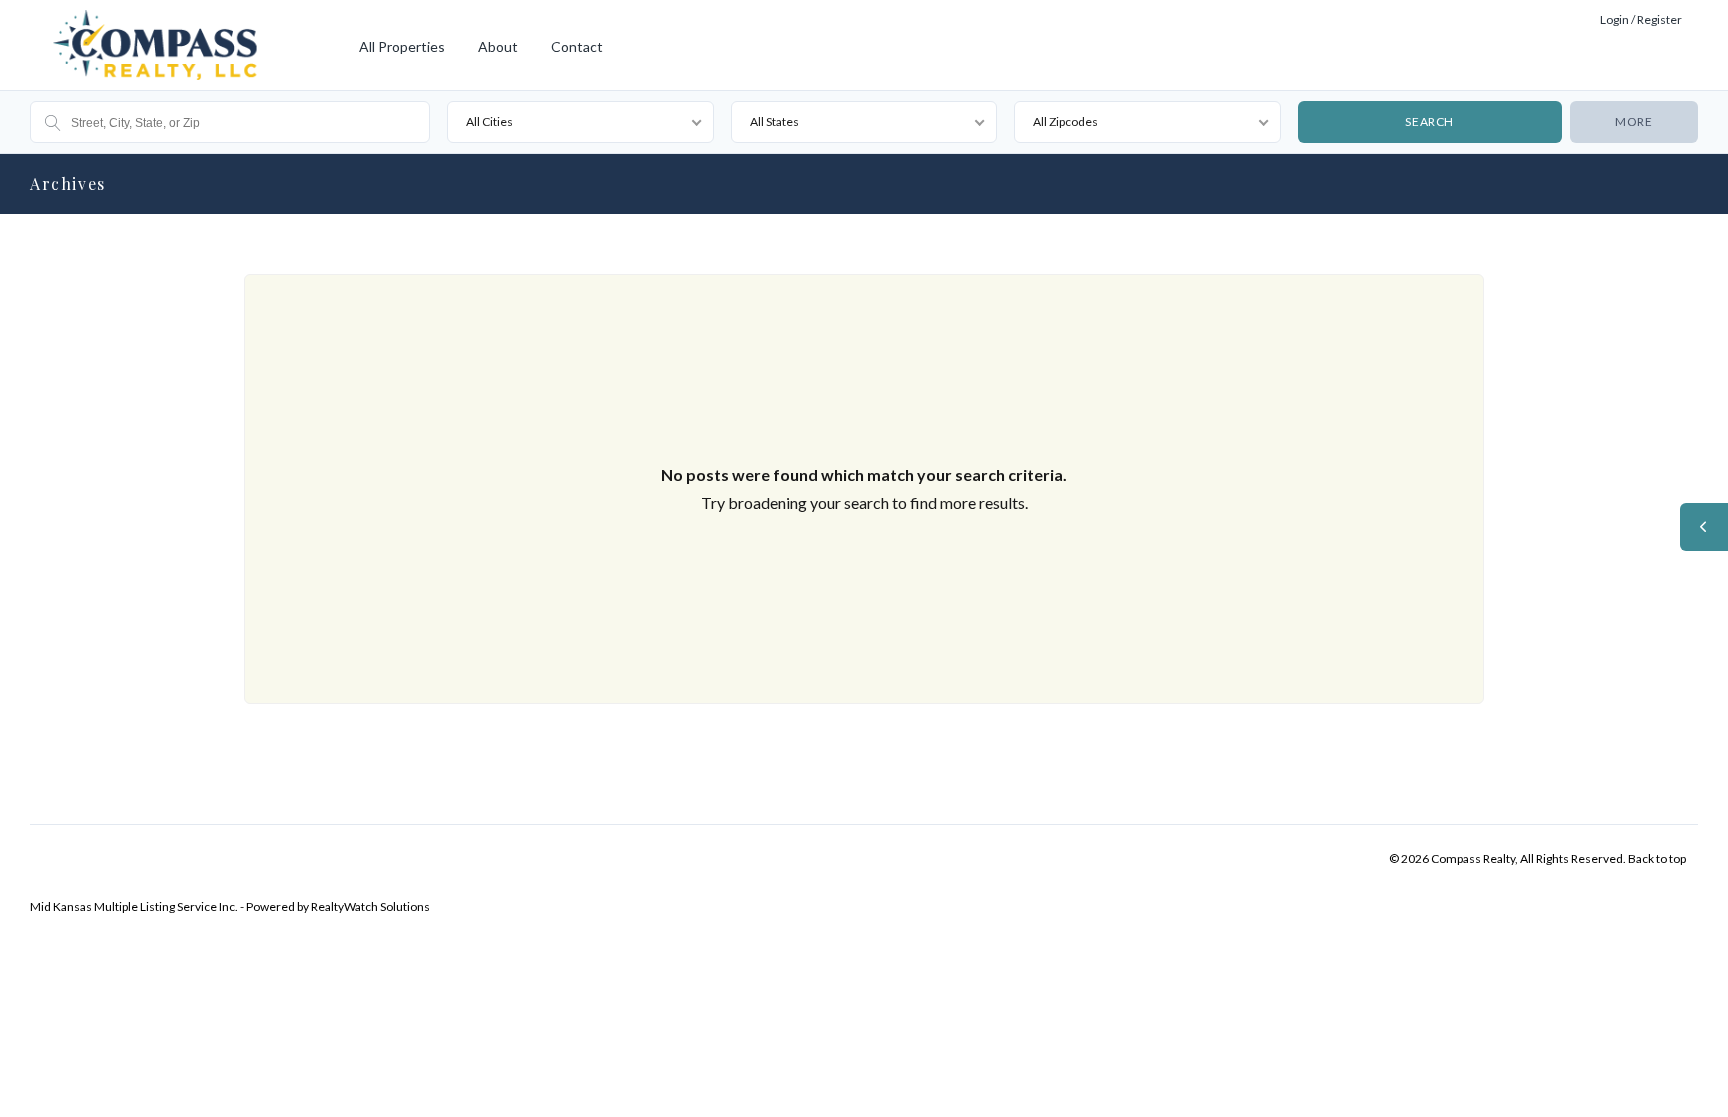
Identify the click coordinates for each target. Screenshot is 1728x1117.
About (498, 46)
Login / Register (1641, 19)
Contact (577, 46)
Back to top (1657, 858)
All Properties (402, 46)
